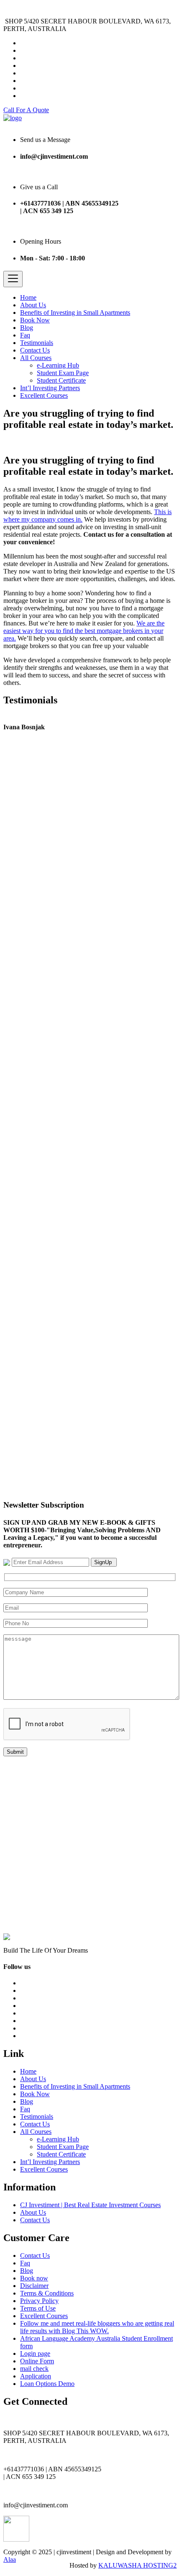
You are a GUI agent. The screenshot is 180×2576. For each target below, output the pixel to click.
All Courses (36, 358)
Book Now (35, 320)
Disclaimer (34, 2286)
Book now (34, 2278)
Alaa (10, 2559)
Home (28, 297)
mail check (34, 2369)
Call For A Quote (26, 110)
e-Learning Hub (58, 365)
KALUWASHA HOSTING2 (138, 2565)
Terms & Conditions (47, 2293)
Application (36, 2376)
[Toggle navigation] (13, 279)
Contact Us (35, 350)
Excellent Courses (44, 395)
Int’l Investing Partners (50, 388)
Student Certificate (61, 380)
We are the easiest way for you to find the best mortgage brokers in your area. (84, 631)
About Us (33, 305)
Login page (35, 2353)
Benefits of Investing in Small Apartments (75, 313)
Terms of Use (38, 2308)
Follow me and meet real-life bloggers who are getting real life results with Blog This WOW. (97, 2327)
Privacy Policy (39, 2301)
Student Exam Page (63, 373)
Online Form (37, 2361)
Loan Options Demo (47, 2384)
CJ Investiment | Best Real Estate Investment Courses (90, 2205)
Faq (25, 335)
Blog (27, 328)
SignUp (104, 1562)
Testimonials (37, 343)
